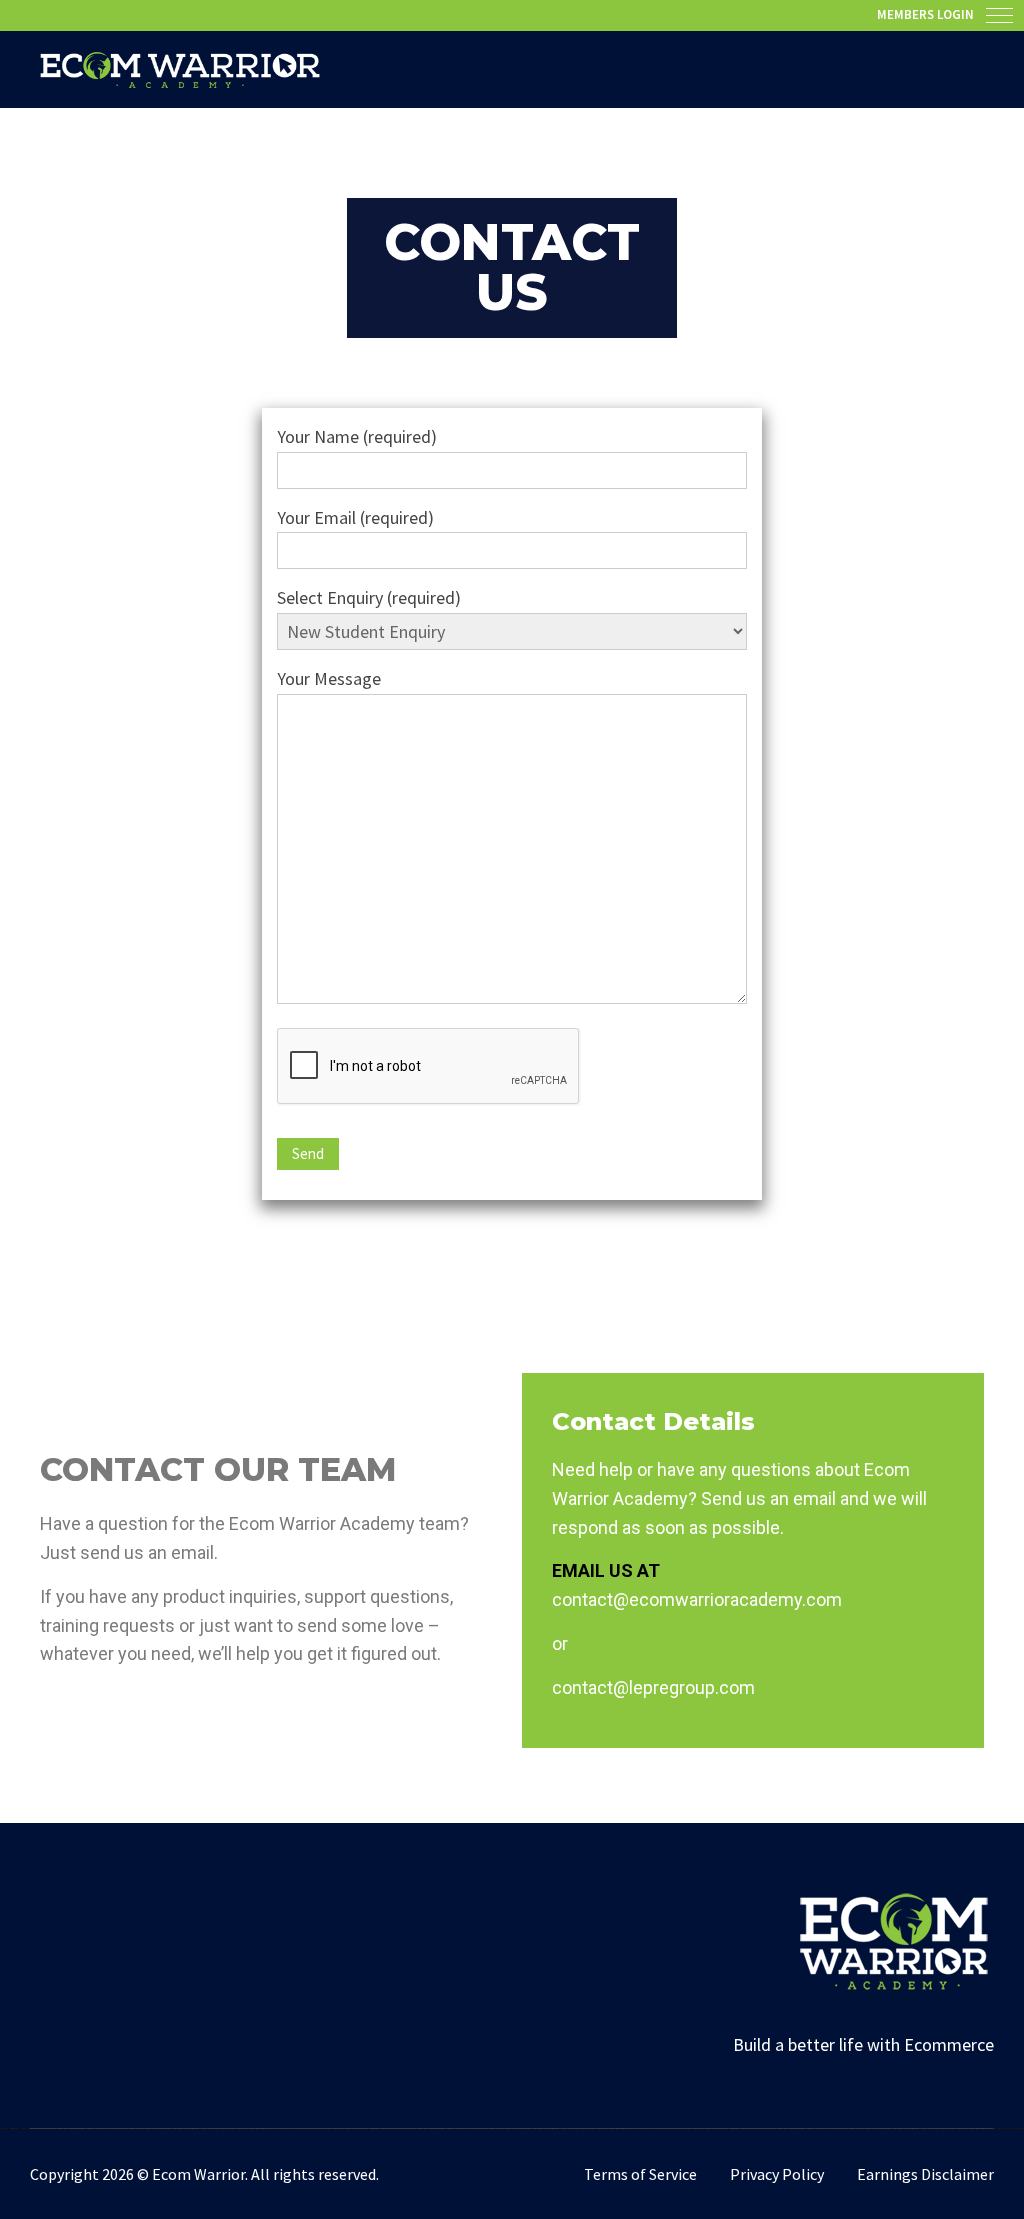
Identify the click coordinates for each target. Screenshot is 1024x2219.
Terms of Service (640, 2174)
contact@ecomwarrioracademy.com (697, 1599)
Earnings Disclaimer (925, 2174)
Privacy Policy (777, 2174)
